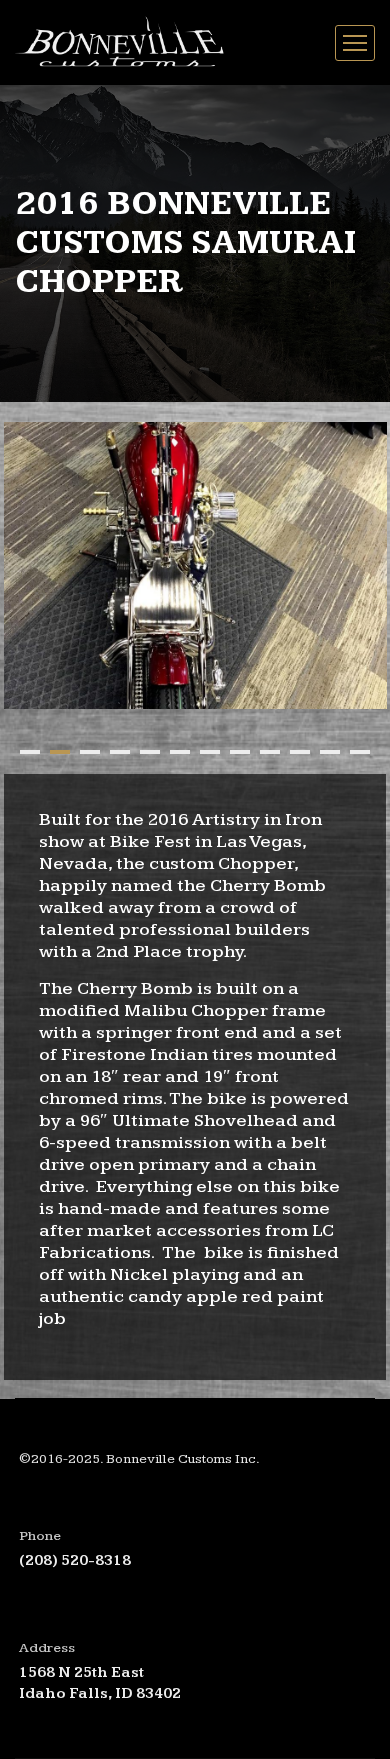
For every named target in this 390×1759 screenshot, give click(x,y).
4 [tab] (120, 752)
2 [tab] (60, 752)
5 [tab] (150, 752)
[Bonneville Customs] (124, 42)
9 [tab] (270, 752)
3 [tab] (90, 752)
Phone (40, 1536)
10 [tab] (300, 752)
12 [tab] (360, 752)
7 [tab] (210, 752)
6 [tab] (180, 752)
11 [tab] (330, 752)
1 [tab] (30, 752)
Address (47, 1648)
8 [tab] (240, 752)
